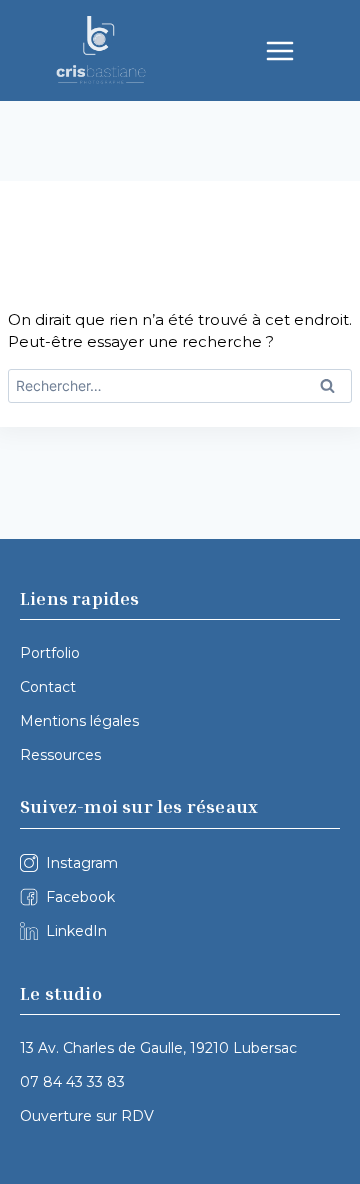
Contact (48, 687)
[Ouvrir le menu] (279, 50)
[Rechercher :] (180, 385)
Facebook (80, 897)
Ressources (60, 755)
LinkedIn (76, 931)
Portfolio (50, 653)
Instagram (82, 863)
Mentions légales (79, 721)
